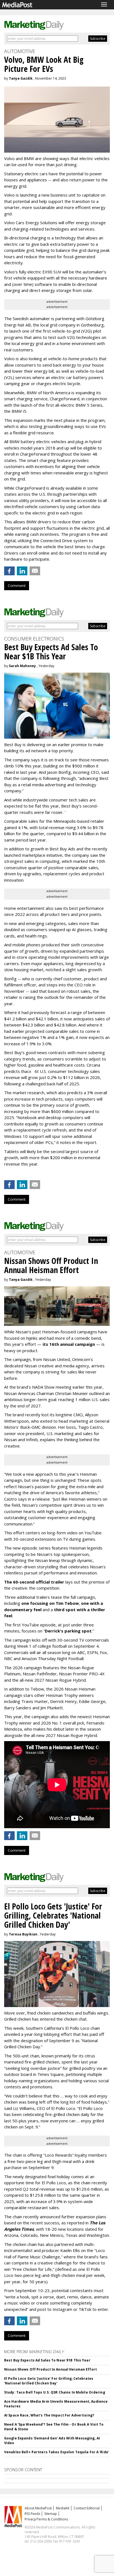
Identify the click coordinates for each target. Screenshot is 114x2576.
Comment (17, 586)
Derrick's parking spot (68, 1631)
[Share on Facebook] (9, 571)
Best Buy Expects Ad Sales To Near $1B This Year (47, 2360)
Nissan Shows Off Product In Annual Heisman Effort (50, 2369)
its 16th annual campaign (69, 1344)
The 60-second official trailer (34, 1582)
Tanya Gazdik (21, 78)
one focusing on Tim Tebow (50, 1603)
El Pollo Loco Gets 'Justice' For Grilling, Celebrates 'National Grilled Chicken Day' (49, 2381)
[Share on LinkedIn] (22, 571)
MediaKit (63, 2508)
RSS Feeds (32, 2514)
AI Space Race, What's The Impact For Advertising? (49, 2415)
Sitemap (51, 2514)
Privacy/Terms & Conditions (46, 2519)
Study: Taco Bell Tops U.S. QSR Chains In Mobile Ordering (55, 2392)
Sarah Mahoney (22, 666)
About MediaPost (38, 2508)
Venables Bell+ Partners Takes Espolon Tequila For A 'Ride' (57, 2452)
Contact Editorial (87, 2508)
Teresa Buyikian (23, 1934)
